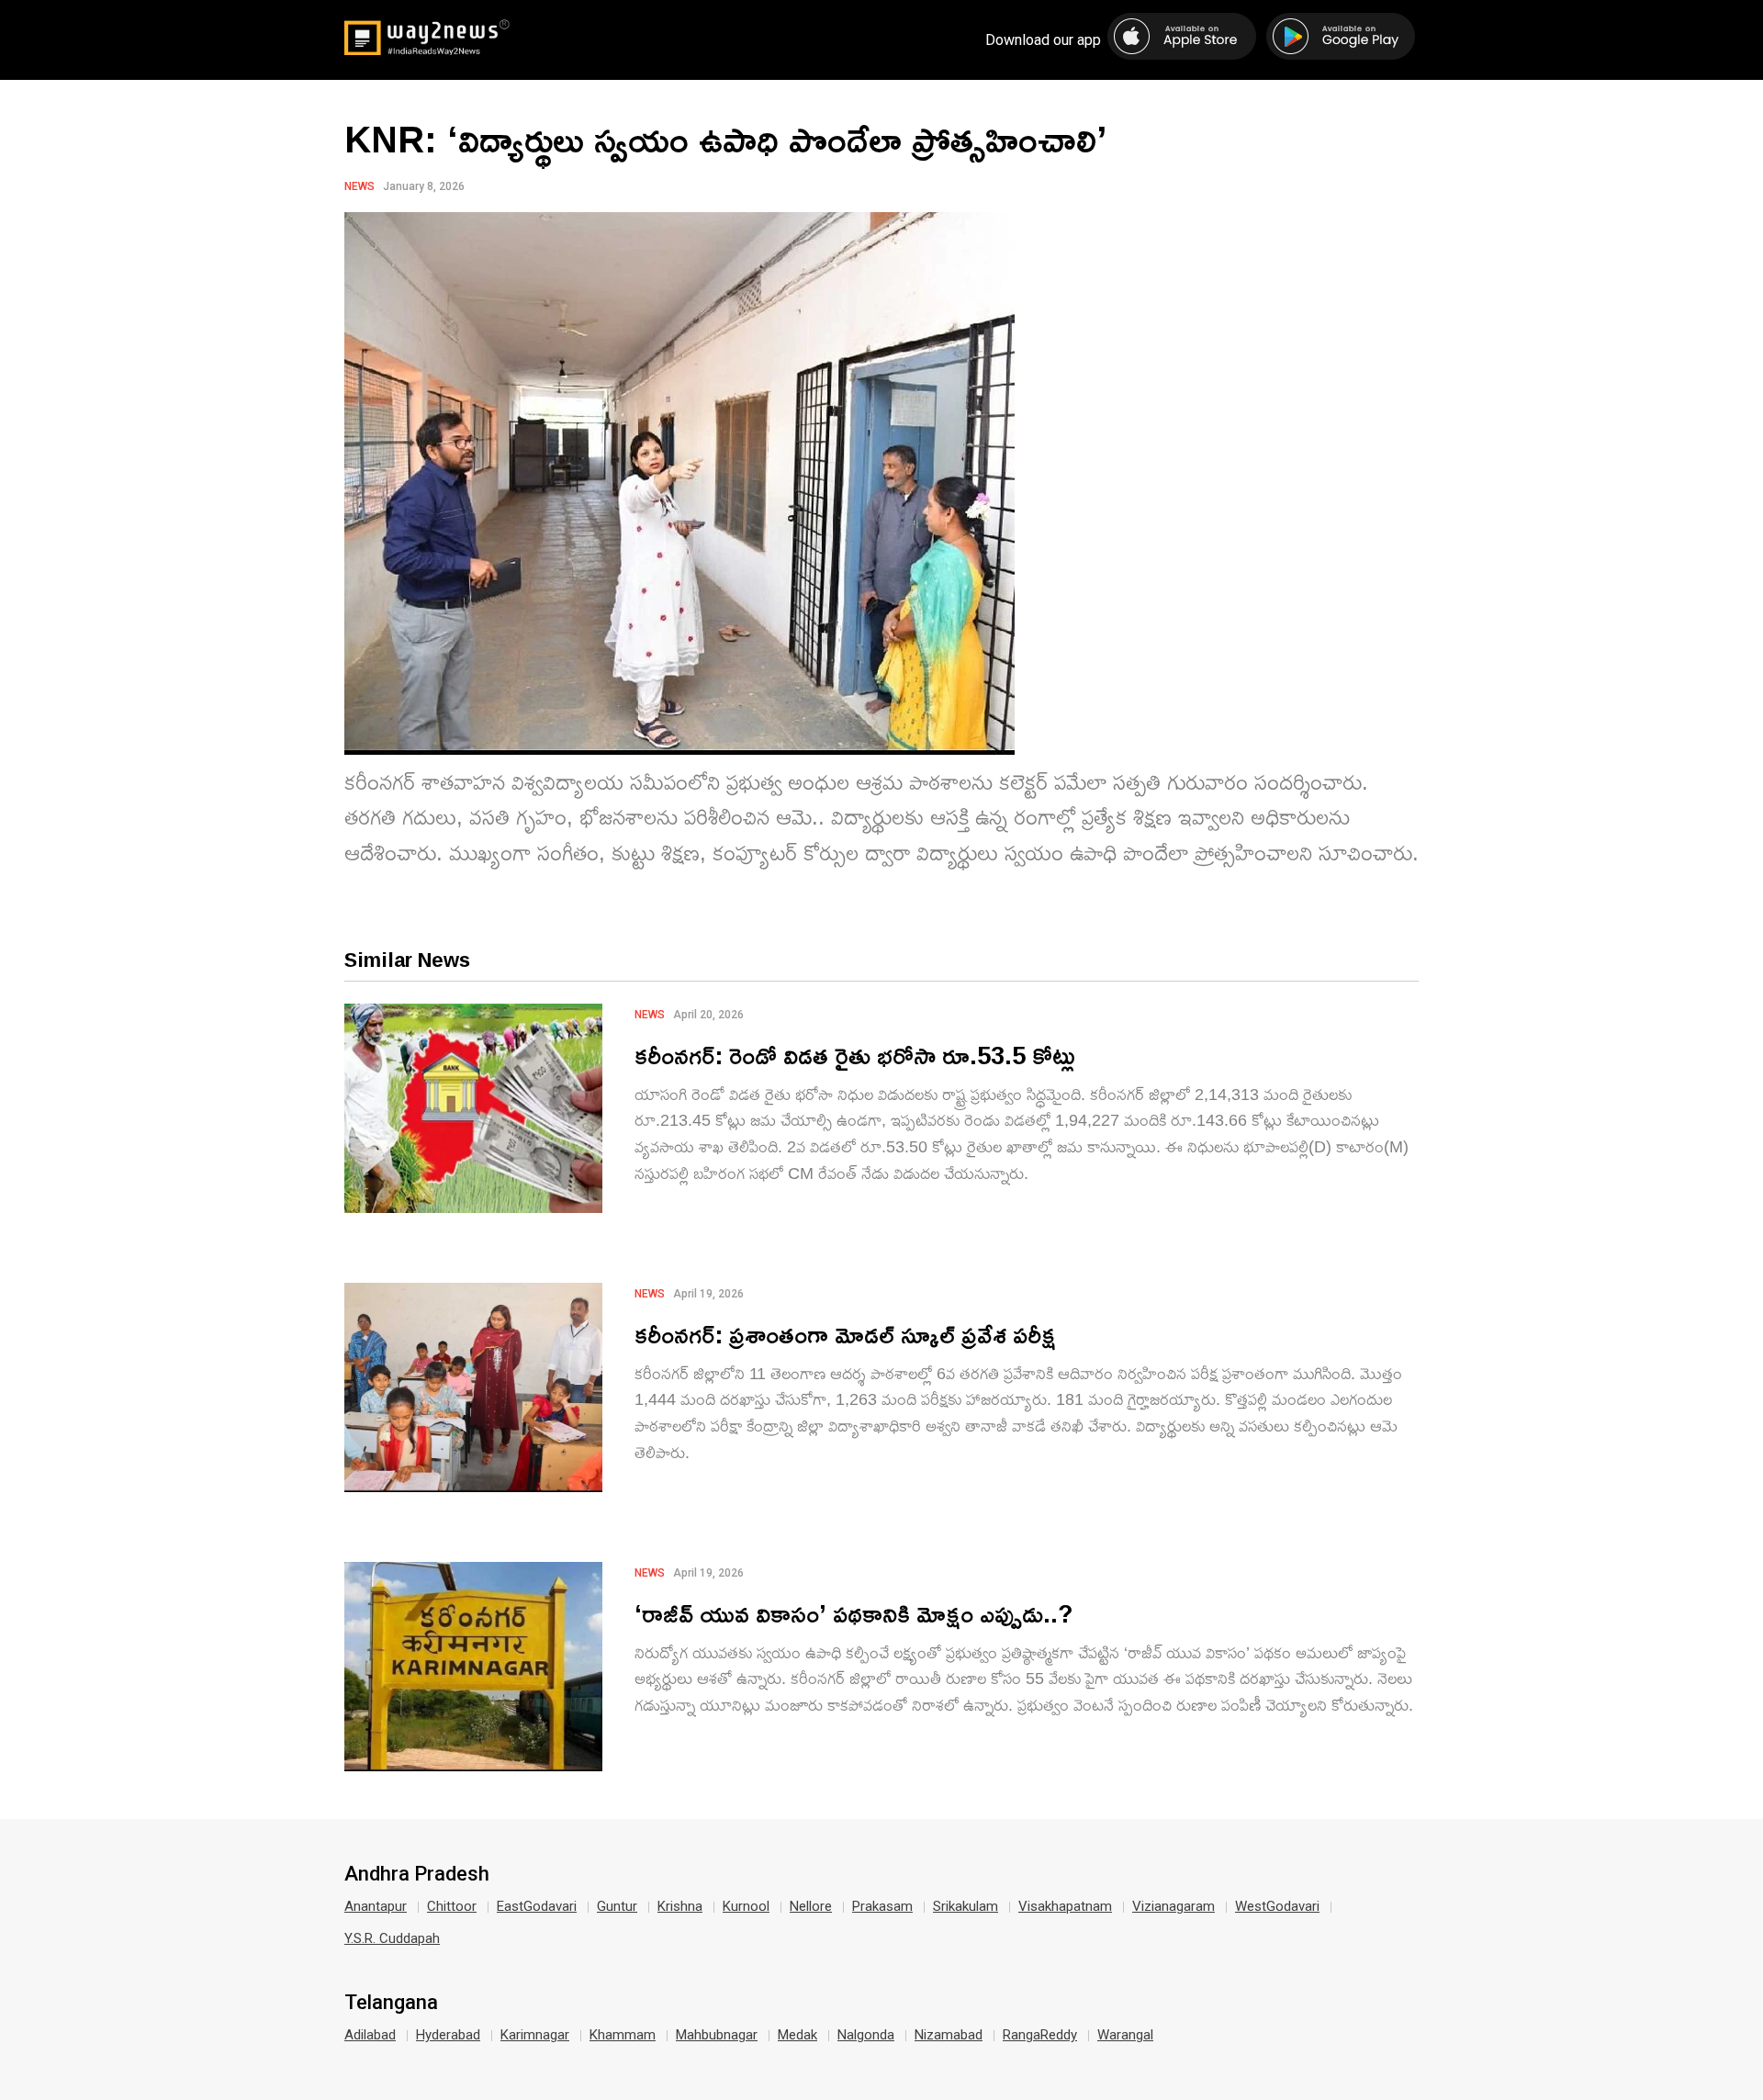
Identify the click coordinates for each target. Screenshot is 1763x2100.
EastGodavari (537, 1906)
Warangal (1125, 2035)
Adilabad (370, 2035)
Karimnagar (535, 2035)
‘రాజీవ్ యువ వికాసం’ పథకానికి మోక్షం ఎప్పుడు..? (854, 1613)
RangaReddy (1040, 2035)
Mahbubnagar (717, 2035)
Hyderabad (448, 2035)
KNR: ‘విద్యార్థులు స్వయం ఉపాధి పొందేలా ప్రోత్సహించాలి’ (725, 139)
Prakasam (882, 1906)
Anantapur (376, 1906)
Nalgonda (866, 2035)
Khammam (623, 2035)
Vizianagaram (1173, 1906)
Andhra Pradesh (417, 1874)
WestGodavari (1277, 1906)
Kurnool (746, 1906)
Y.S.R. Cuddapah (392, 1938)
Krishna (680, 1906)
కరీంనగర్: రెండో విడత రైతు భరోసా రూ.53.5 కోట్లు (855, 1055)
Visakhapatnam (1065, 1906)
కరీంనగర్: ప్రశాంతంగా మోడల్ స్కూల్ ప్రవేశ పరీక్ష (845, 1334)
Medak (797, 2035)
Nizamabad (949, 2035)
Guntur (617, 1906)
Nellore (811, 1906)
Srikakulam (966, 1906)
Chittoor (452, 1906)
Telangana (391, 2003)
